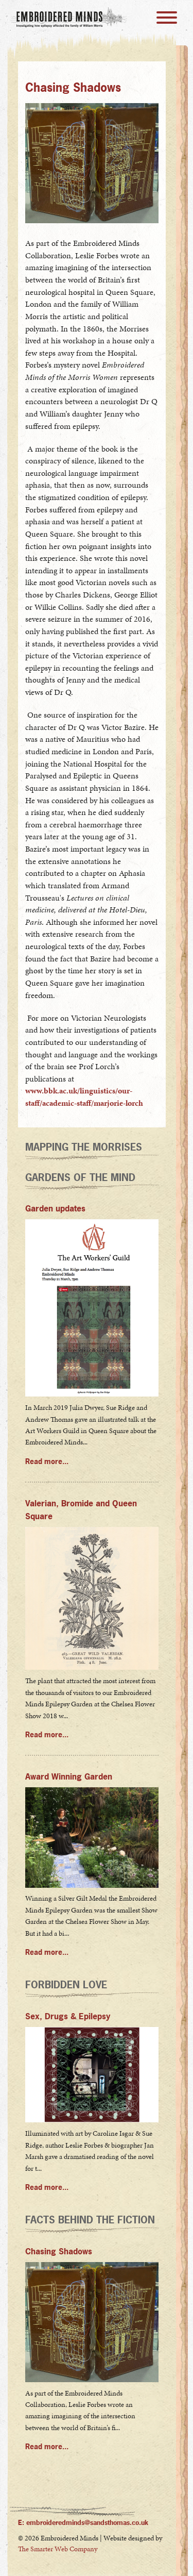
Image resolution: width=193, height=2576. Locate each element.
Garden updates (55, 1209)
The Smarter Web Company (58, 2549)
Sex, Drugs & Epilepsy (68, 2016)
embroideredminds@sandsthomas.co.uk (87, 2522)
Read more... (47, 1461)
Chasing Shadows (59, 2251)
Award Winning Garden (69, 1777)
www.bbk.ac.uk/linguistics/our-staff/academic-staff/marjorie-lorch (84, 1097)
